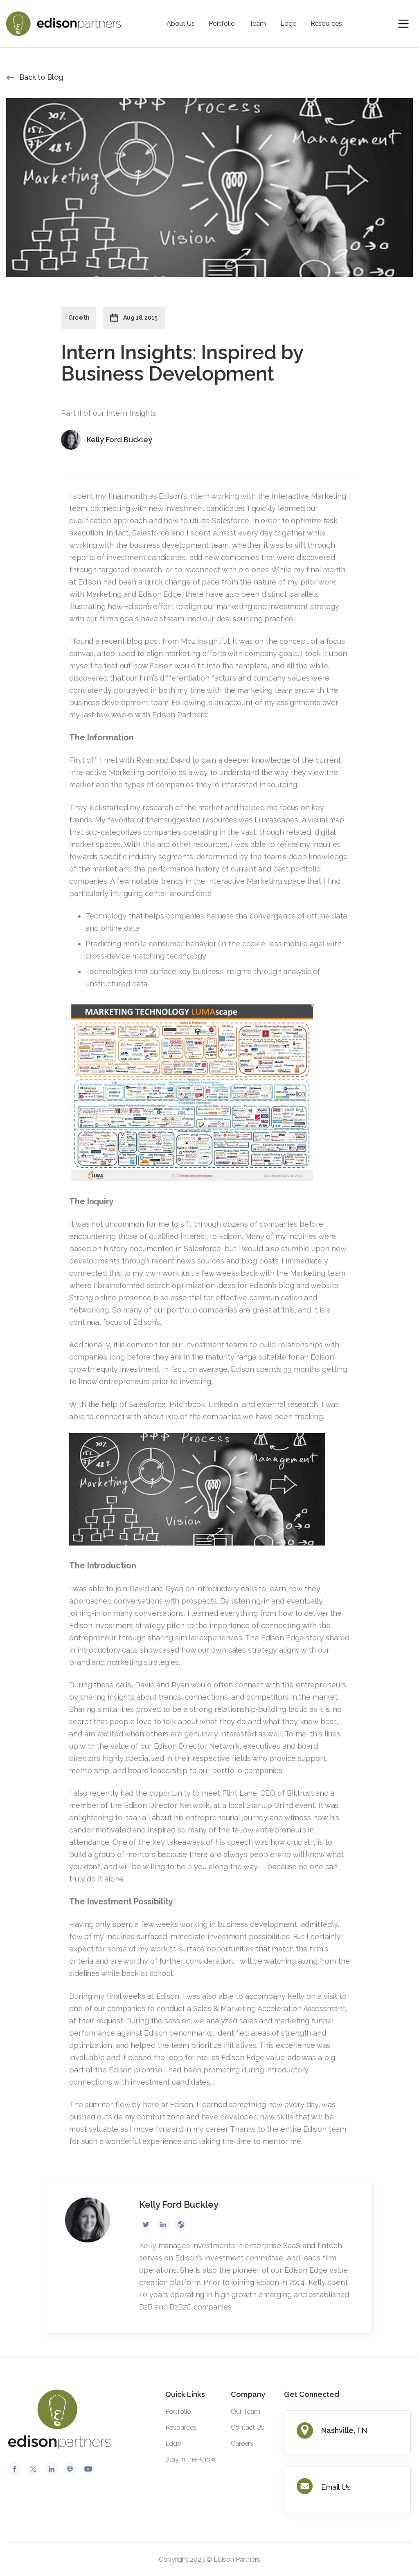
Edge (288, 24)
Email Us (336, 2487)
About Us (180, 24)
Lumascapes (276, 820)
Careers (242, 2443)
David (180, 760)
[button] (403, 24)
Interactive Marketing (107, 772)
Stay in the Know (190, 2459)
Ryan (145, 760)
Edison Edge (283, 1638)
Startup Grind (270, 1805)
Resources (326, 24)
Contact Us (248, 2427)
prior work (318, 582)
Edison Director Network (197, 1746)
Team (258, 24)
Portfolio (222, 24)
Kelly (296, 1996)
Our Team (246, 2411)
